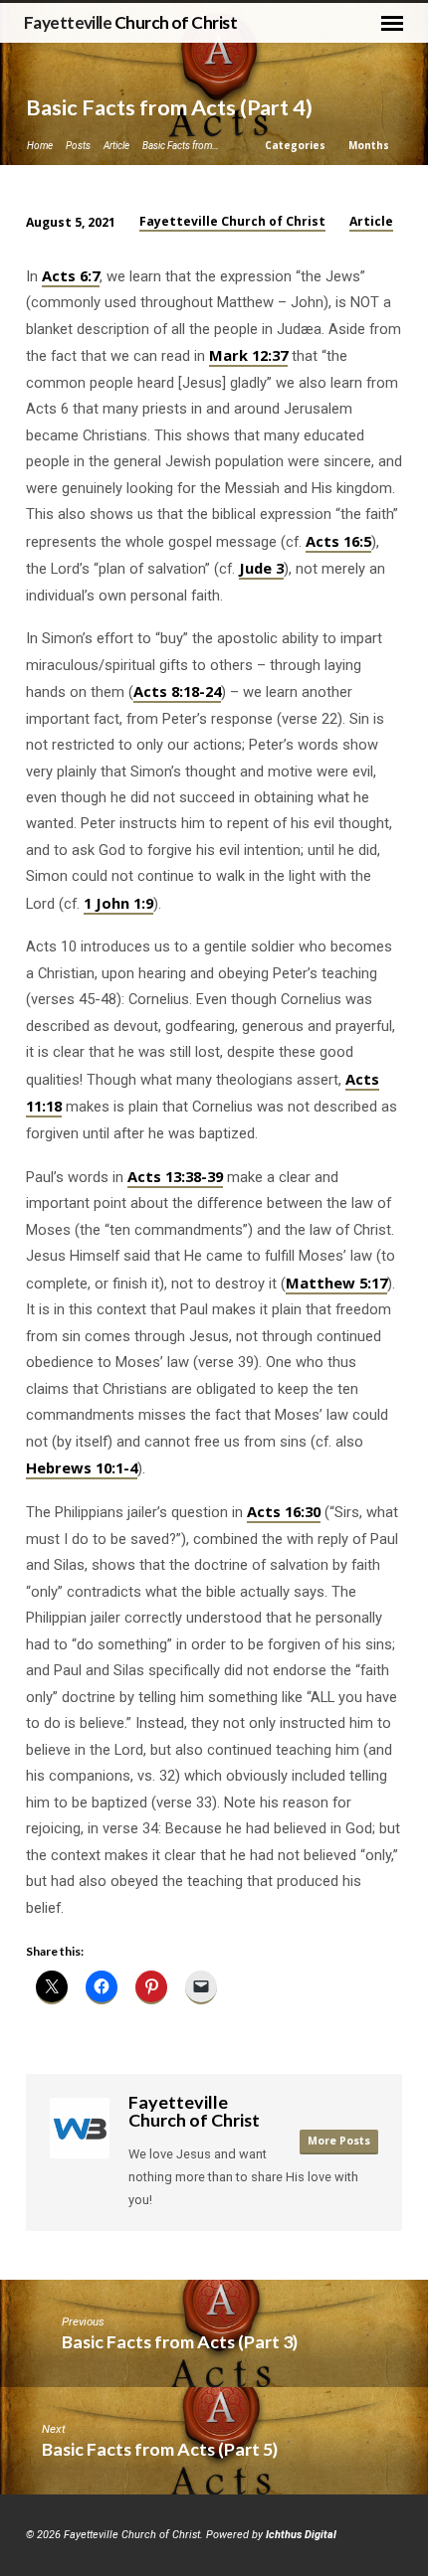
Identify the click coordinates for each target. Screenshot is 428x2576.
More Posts (339, 2141)
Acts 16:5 (338, 541)
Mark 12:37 (248, 355)
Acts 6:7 (71, 275)
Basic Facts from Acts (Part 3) (180, 2341)
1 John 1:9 (118, 903)
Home (40, 146)
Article (116, 146)
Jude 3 (261, 568)
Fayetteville (130, 22)
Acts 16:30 (284, 1511)
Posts (78, 146)
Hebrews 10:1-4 (82, 1467)
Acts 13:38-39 (175, 1176)
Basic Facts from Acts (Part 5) (160, 2449)
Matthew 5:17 (336, 1283)
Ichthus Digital (301, 2535)
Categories (297, 145)
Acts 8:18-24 (177, 691)
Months (370, 145)
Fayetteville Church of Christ (232, 221)
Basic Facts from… (181, 146)
